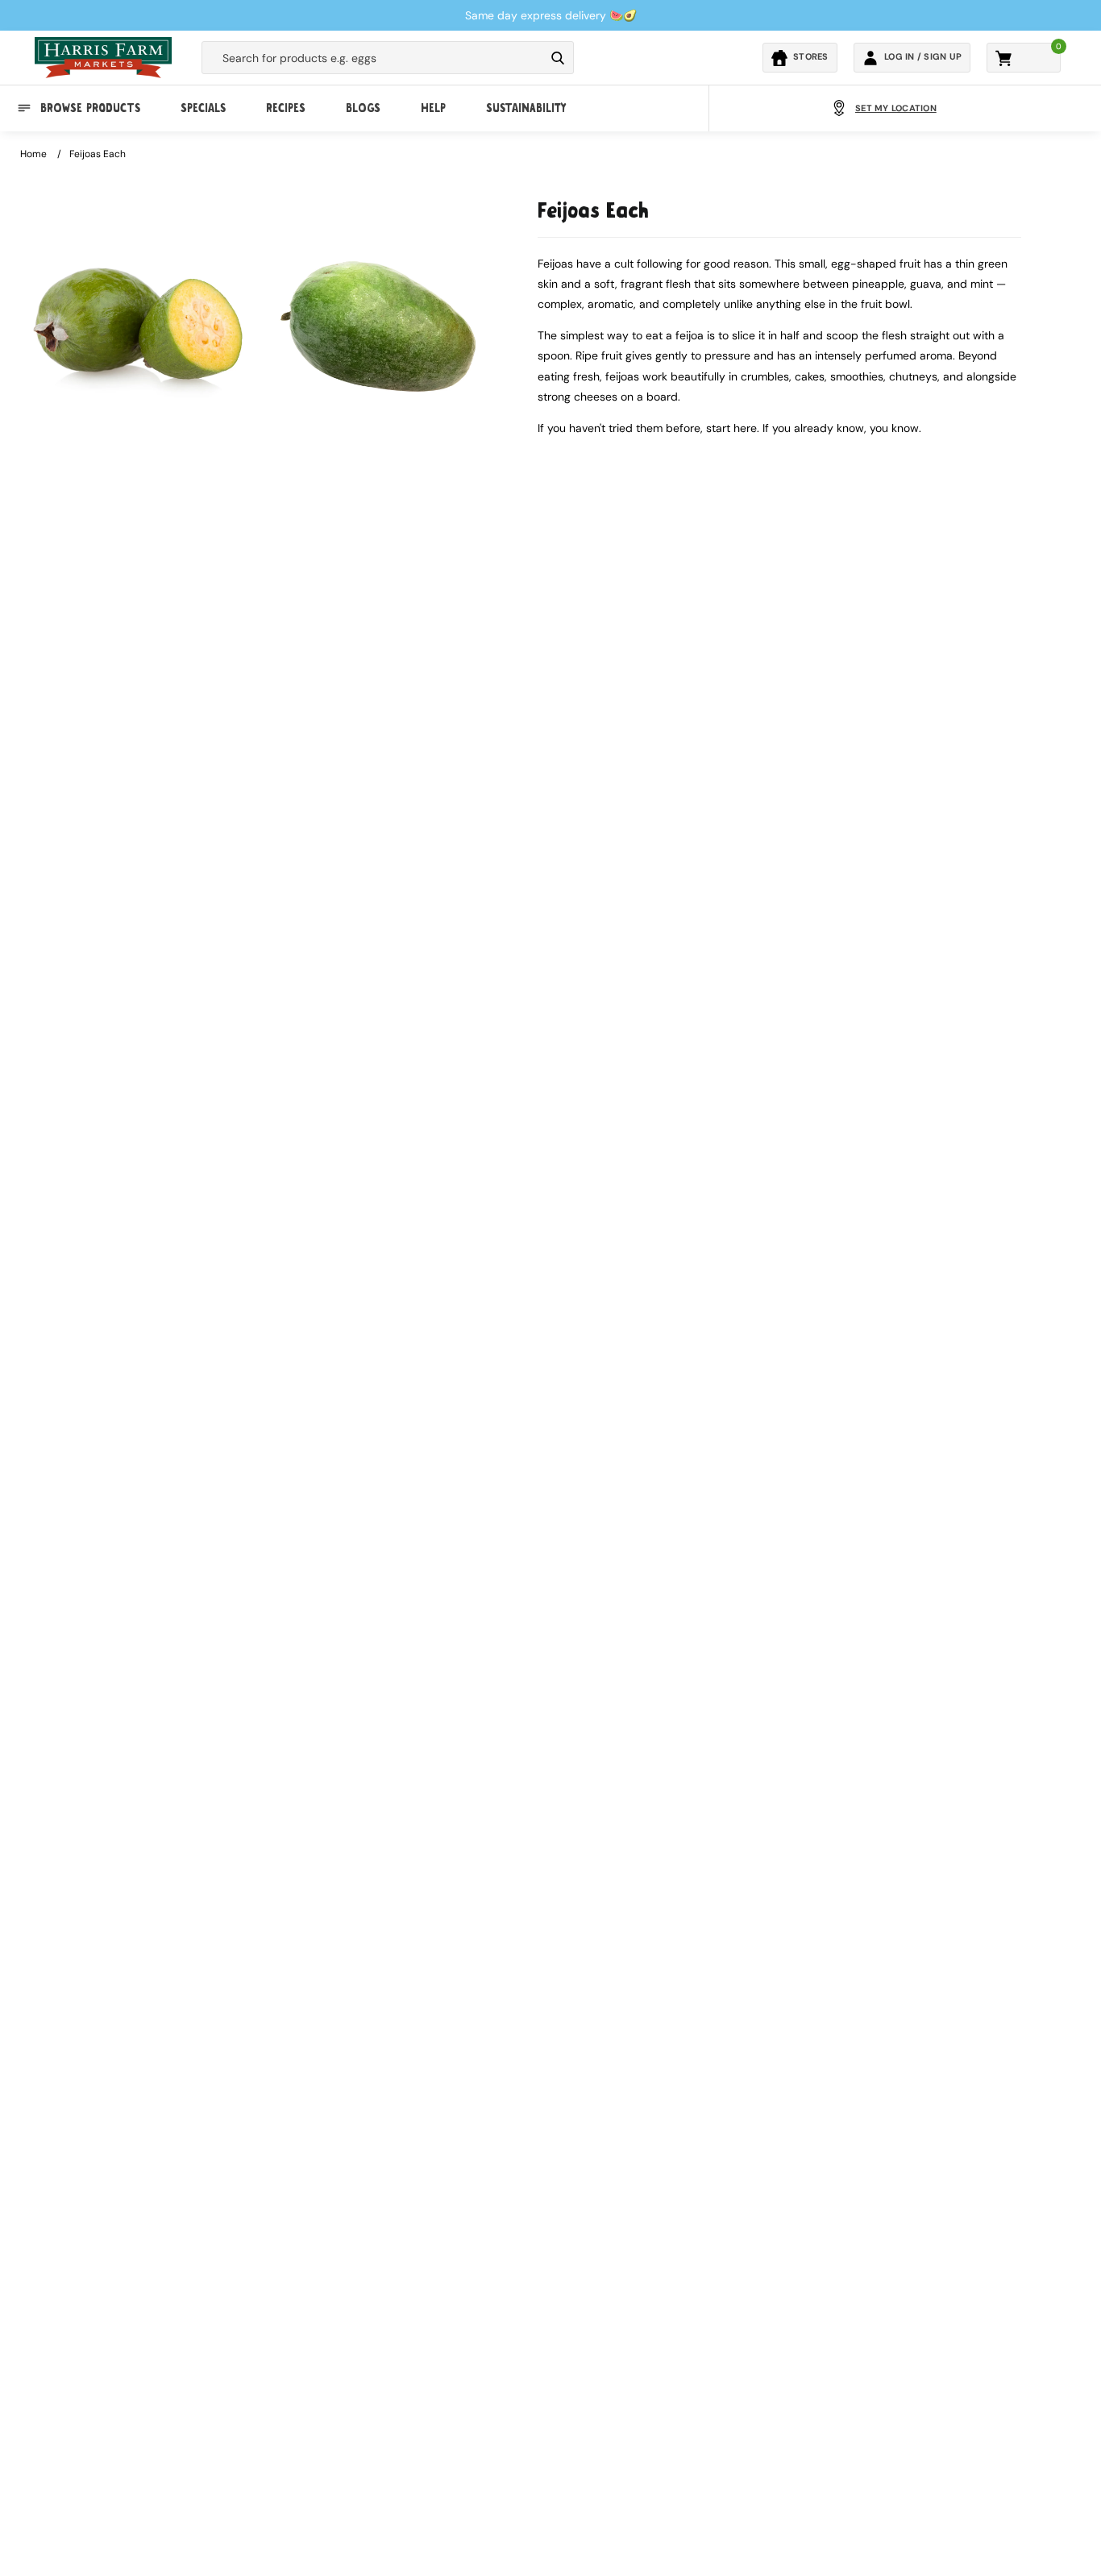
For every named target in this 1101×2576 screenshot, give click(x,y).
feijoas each (98, 154)
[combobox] (373, 58)
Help (433, 108)
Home (33, 154)
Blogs (363, 108)
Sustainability (526, 108)
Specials (203, 108)
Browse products (90, 108)
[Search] (558, 58)
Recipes (286, 108)
